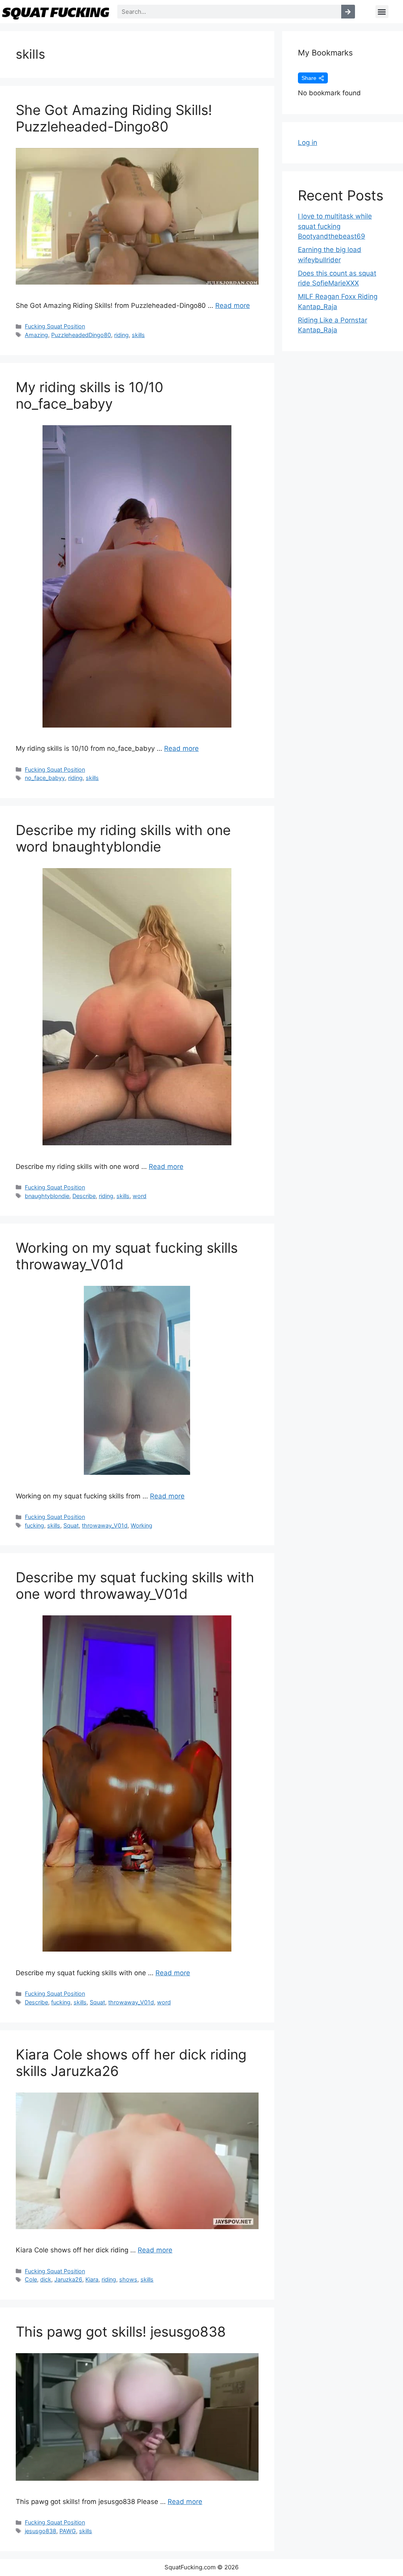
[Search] (348, 12)
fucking (34, 1525)
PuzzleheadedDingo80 (81, 335)
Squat (71, 1525)
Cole (31, 2279)
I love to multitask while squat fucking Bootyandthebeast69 (335, 226)
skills (138, 335)
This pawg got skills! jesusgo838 (121, 2332)
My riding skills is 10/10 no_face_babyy (90, 395)
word (140, 1196)
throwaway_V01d (105, 1525)
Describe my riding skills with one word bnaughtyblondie (123, 838)
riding (121, 335)
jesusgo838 (41, 2531)
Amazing (36, 335)
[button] (382, 12)
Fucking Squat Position (55, 326)
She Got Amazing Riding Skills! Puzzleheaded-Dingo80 (114, 118)
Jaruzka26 (68, 2279)
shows (128, 2279)
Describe (84, 1196)
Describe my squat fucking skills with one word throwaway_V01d (135, 1585)
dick (46, 2279)
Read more (233, 306)
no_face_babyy (45, 778)
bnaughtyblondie (47, 1196)
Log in (308, 143)
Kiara (92, 2279)
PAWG (68, 2531)
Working (141, 1525)
